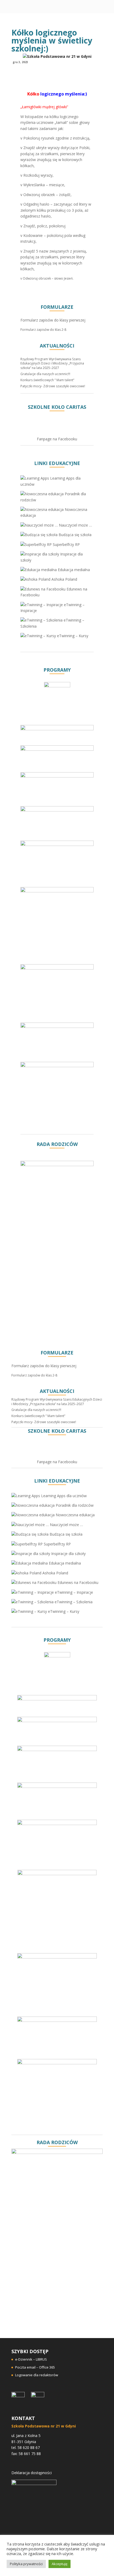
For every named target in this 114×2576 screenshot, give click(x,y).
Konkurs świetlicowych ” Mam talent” (47, 380)
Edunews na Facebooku (77, 1582)
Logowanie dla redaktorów (37, 2375)
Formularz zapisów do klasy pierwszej (53, 320)
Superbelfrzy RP (66, 544)
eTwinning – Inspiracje (73, 1592)
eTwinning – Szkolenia (73, 1602)
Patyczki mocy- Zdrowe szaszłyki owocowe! (53, 386)
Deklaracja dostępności (32, 2473)
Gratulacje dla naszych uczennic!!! (45, 374)
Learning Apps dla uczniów (63, 1496)
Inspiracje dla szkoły (68, 1554)
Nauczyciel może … (75, 525)
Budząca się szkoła (74, 535)
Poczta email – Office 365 (35, 2367)
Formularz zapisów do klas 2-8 (43, 330)
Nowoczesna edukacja (75, 1515)
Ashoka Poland (64, 579)
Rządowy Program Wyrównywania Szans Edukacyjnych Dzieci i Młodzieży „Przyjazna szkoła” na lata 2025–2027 (52, 364)
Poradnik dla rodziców (74, 1505)
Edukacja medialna (73, 570)
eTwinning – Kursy (72, 636)
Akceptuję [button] (60, 2564)
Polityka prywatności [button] (26, 2564)
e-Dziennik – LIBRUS (31, 2359)
